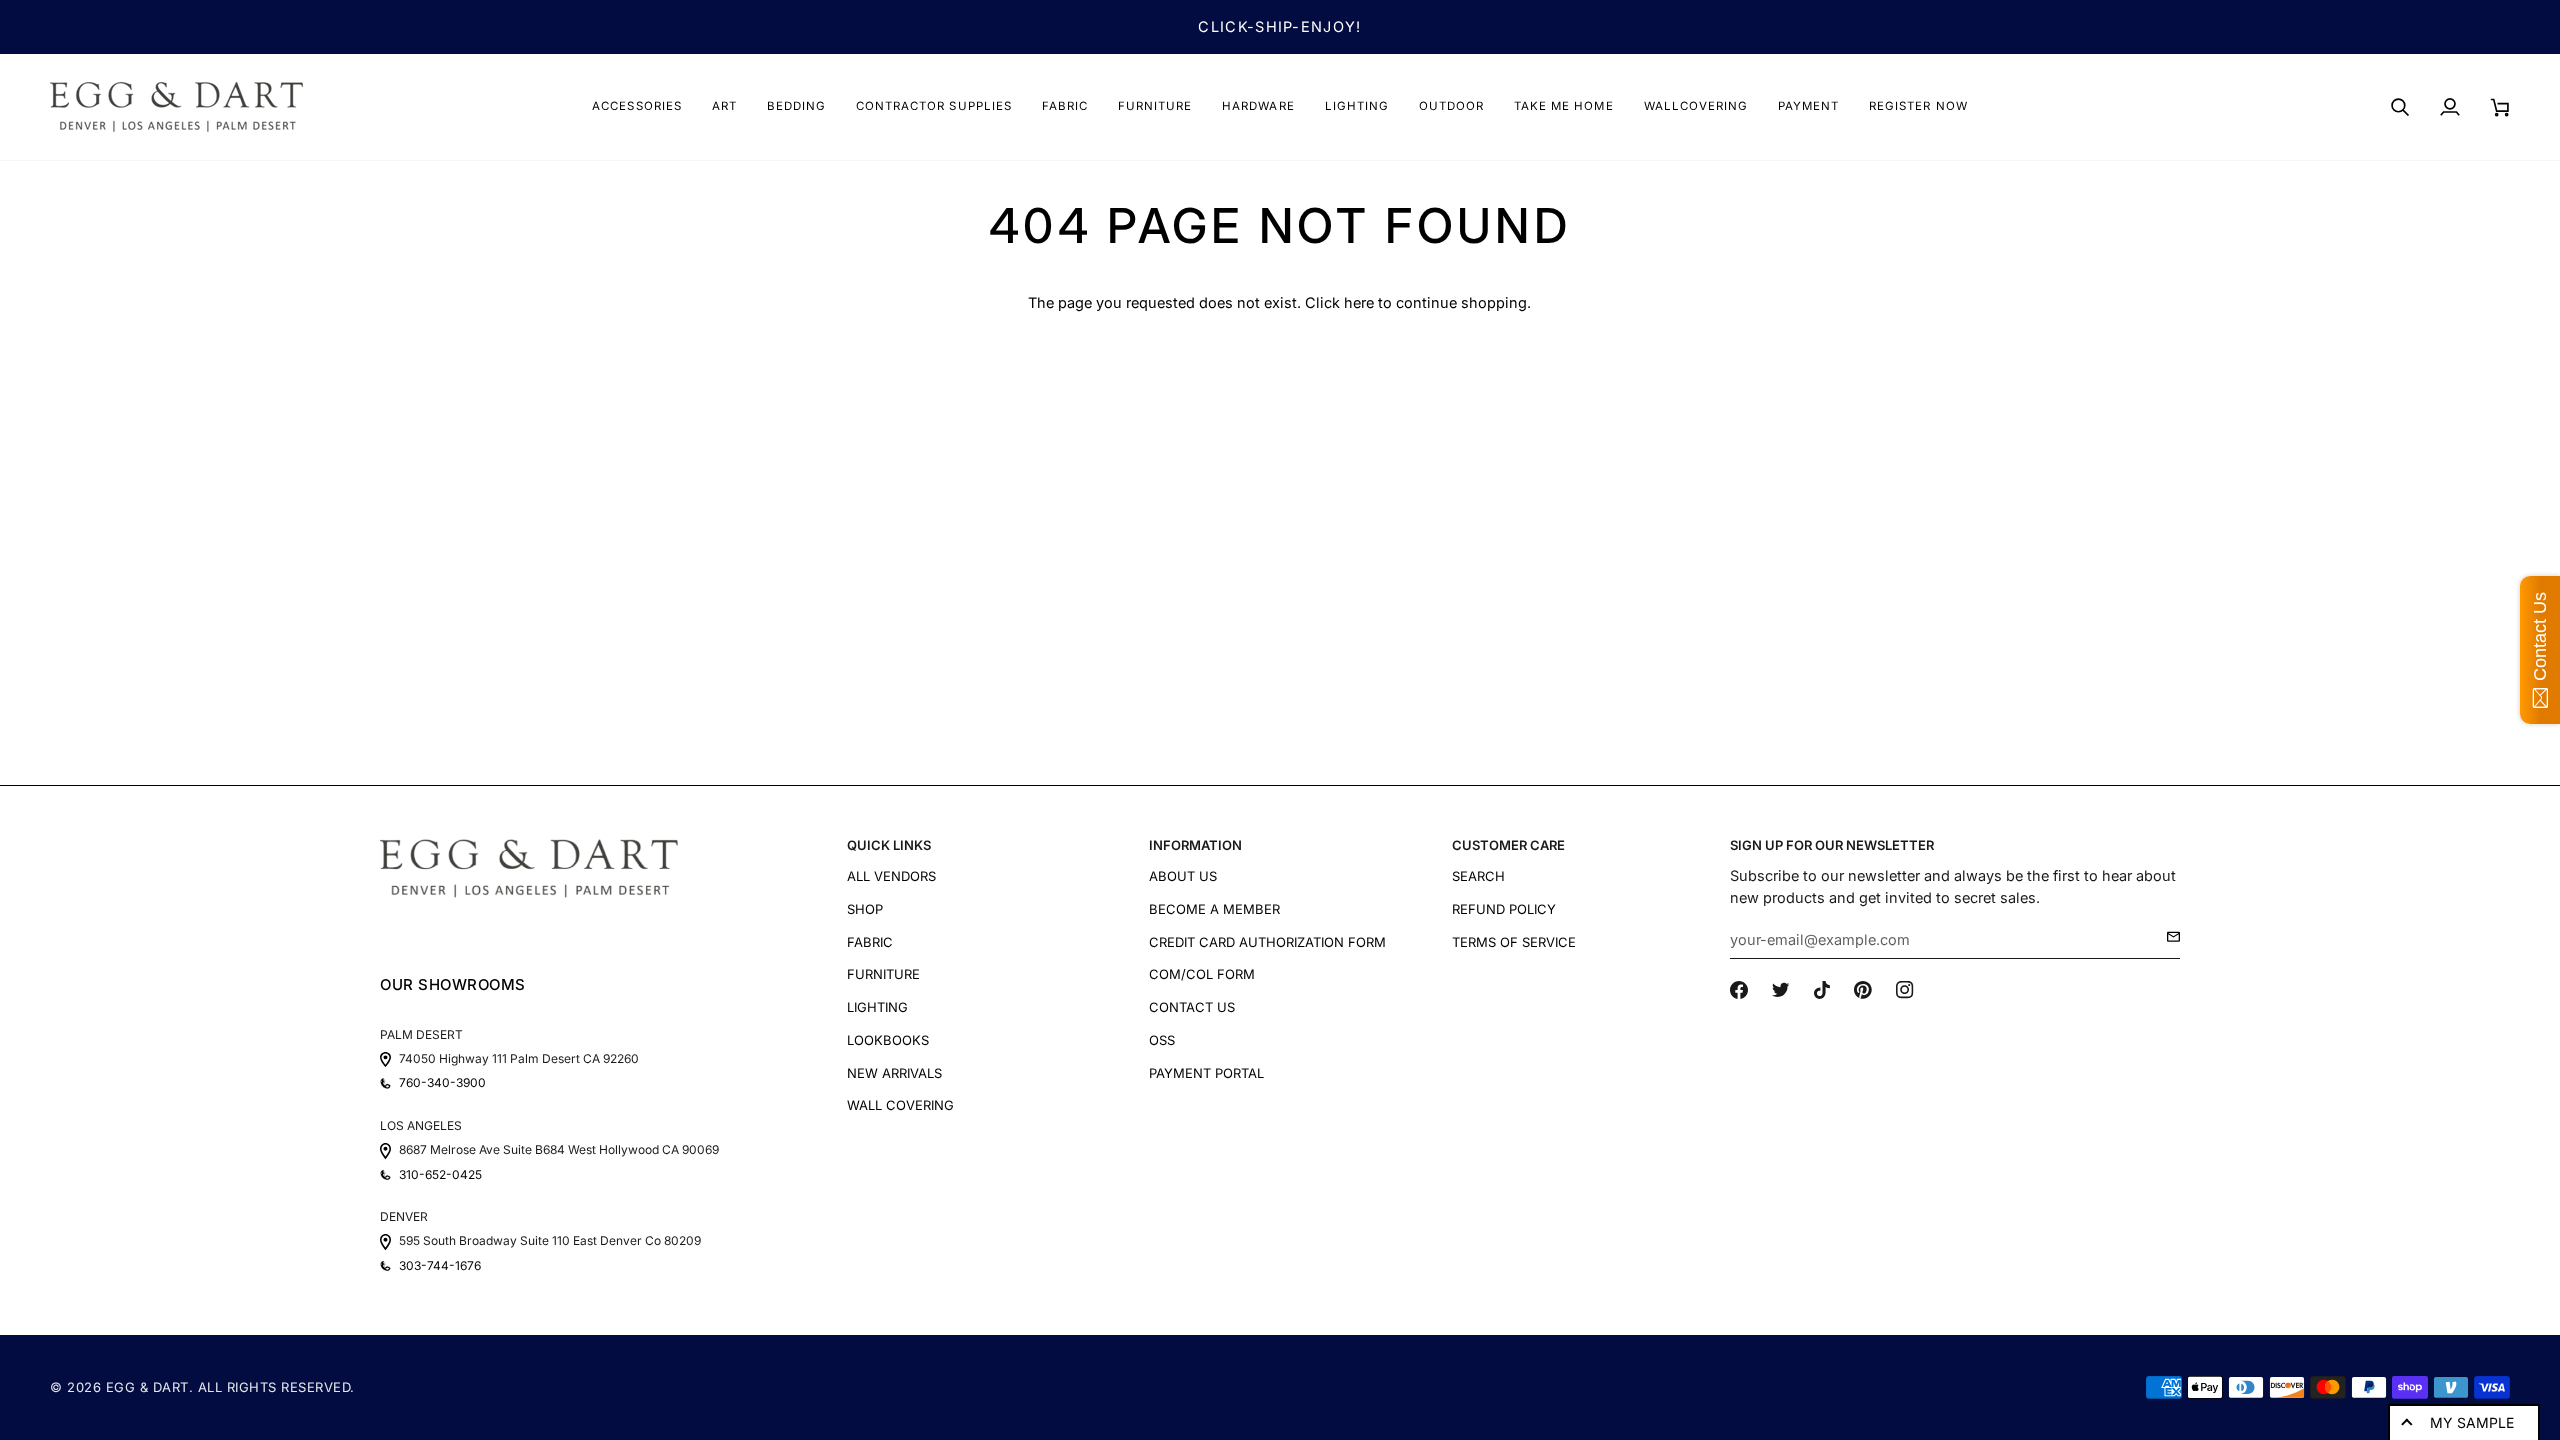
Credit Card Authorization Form (1267, 942)
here (1359, 302)
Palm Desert (421, 1034)
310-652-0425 (440, 1175)
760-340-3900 (442, 1083)
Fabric (870, 942)
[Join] (2167, 937)
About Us (1183, 876)
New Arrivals (894, 1073)
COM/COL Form (1202, 974)
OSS (1162, 1040)
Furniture (883, 974)
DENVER (404, 1216)
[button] (636, 107)
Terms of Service (1514, 942)
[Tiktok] (1822, 990)
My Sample (2472, 1422)
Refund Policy (1504, 909)
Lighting (877, 1007)
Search (1478, 876)
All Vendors (891, 876)
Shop (865, 909)
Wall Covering (900, 1105)
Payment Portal (1206, 1073)
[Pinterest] (1863, 990)
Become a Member (1214, 909)
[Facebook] (1739, 990)
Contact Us (1192, 1007)
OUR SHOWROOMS (453, 984)
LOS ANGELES (421, 1125)
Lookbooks (888, 1040)
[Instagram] (1905, 990)
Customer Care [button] (1508, 845)
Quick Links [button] (889, 845)
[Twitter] (1781, 990)
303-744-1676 (440, 1266)
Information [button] (1195, 845)
